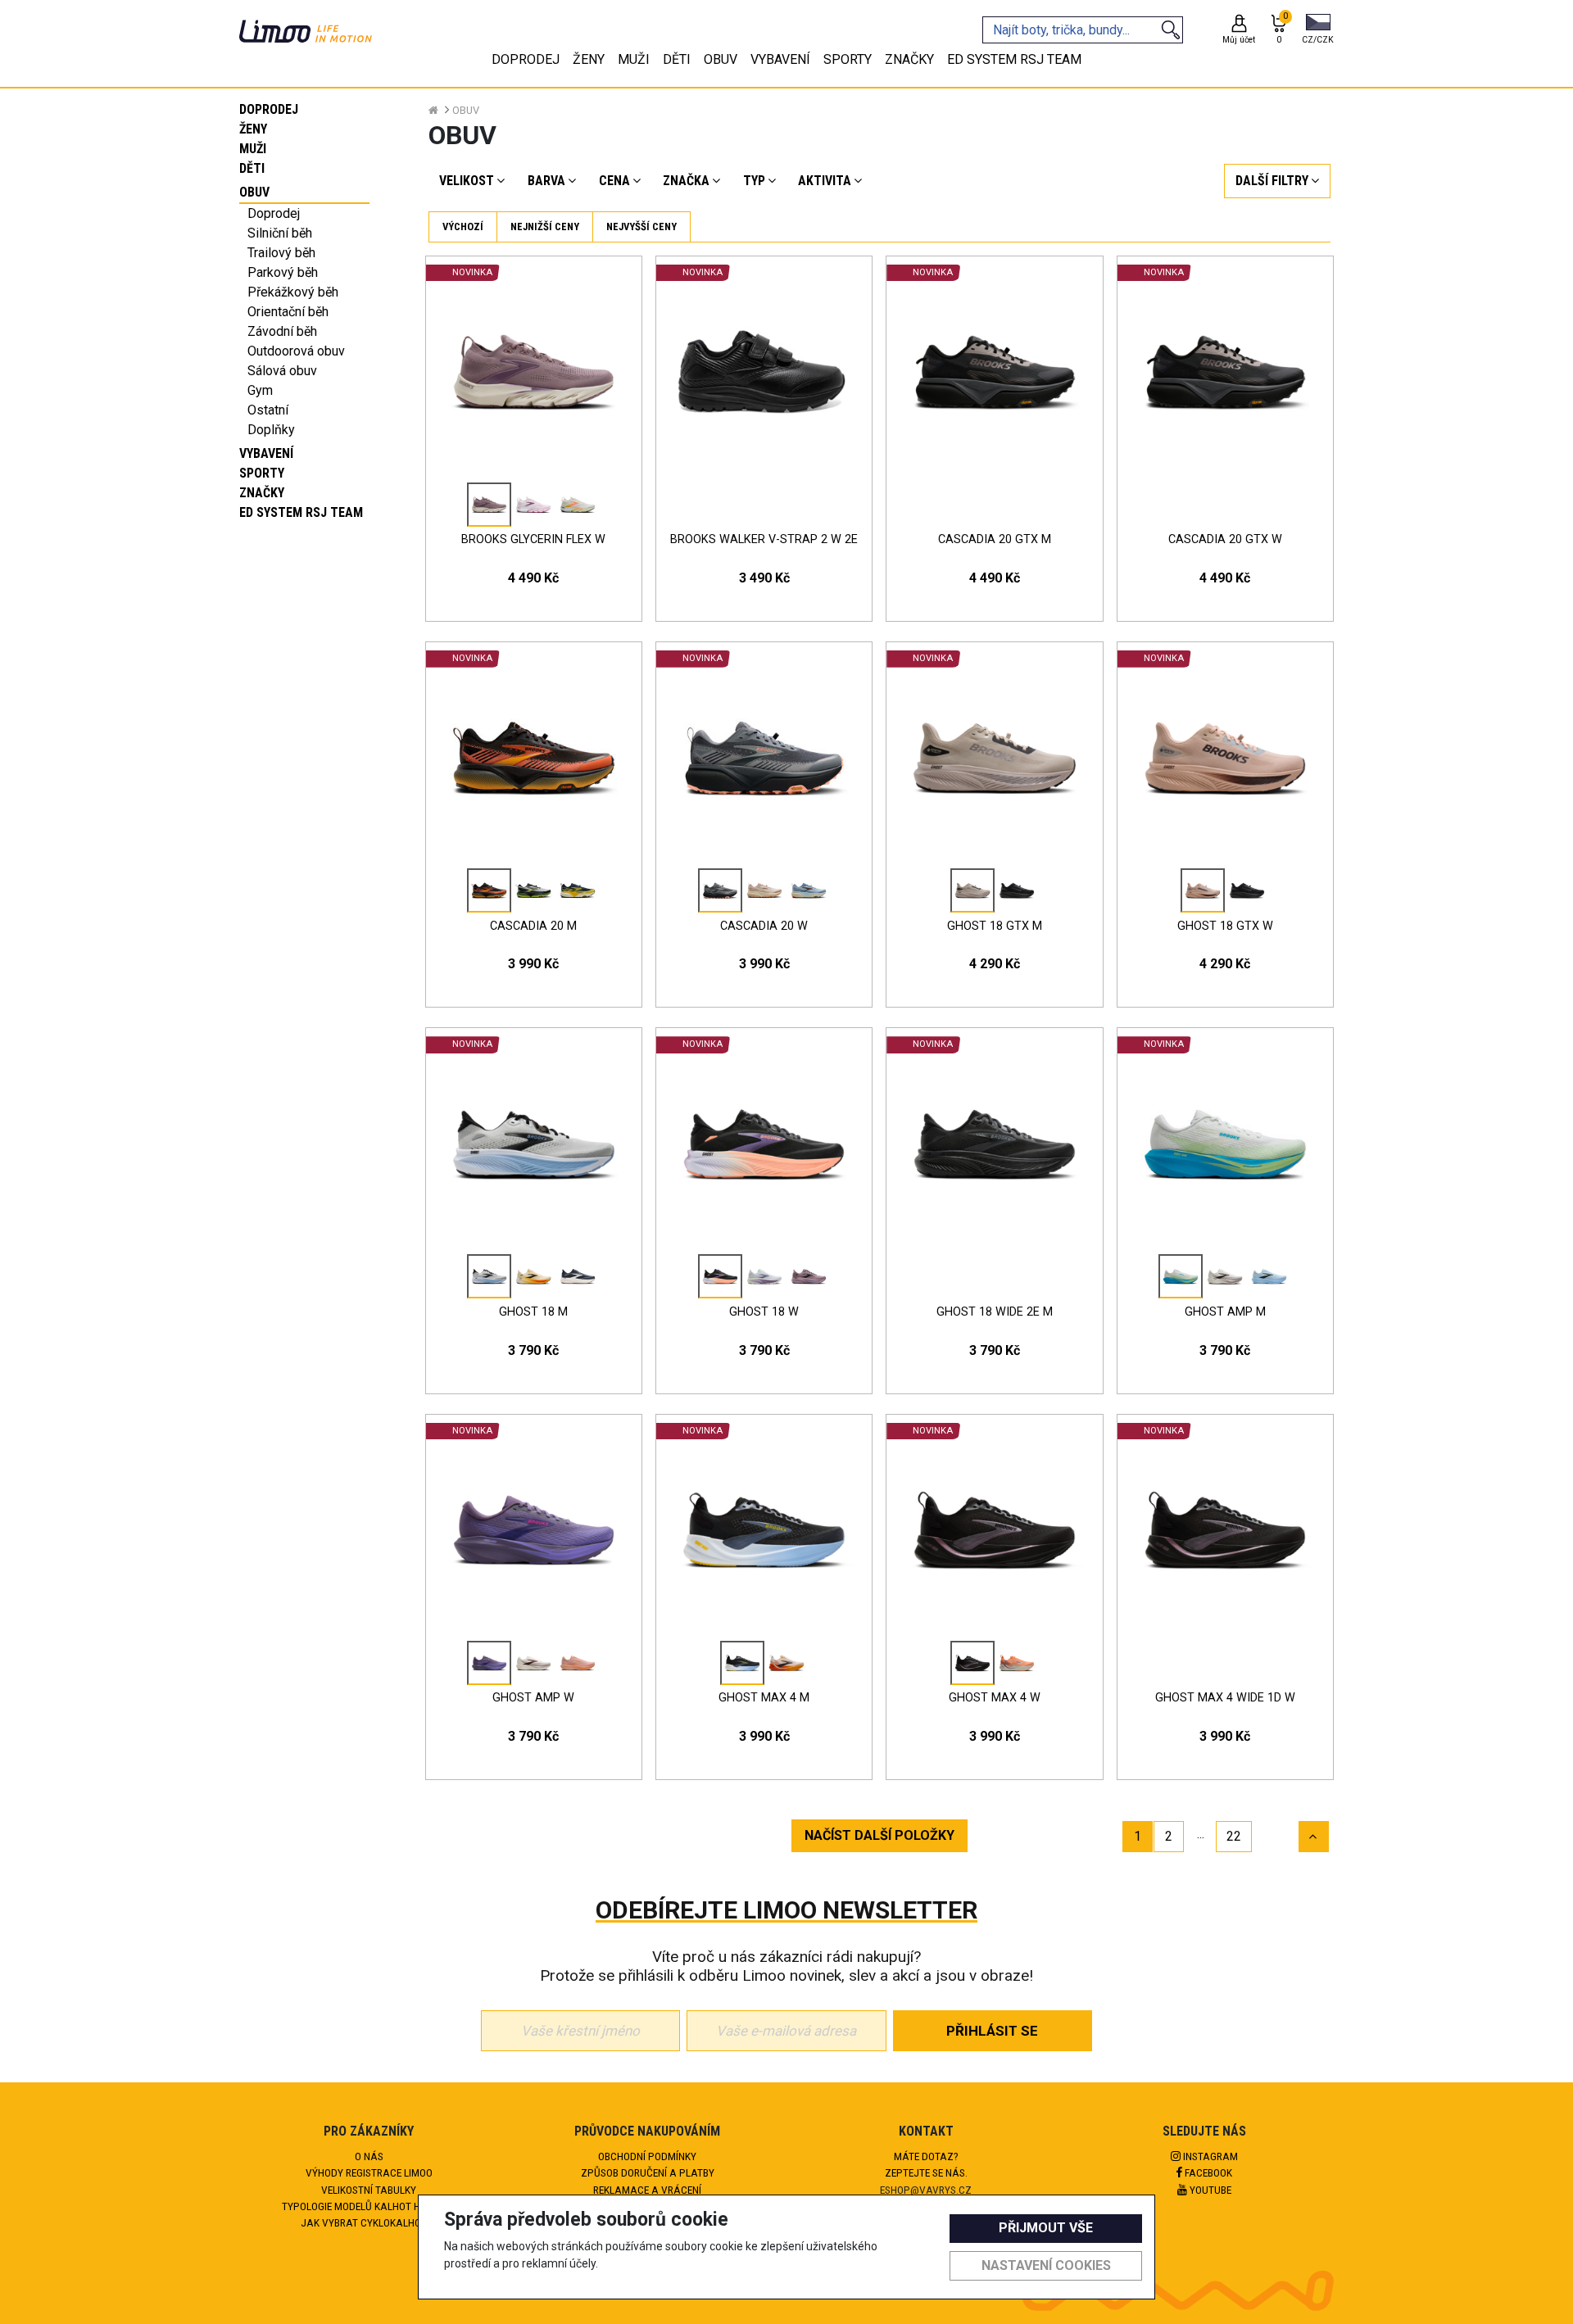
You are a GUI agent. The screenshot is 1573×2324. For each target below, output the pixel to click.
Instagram (1209, 2156)
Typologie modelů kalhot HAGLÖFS (369, 2206)
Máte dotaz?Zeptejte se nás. (926, 2164)
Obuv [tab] (721, 59)
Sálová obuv (282, 371)
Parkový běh (283, 272)
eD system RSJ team (301, 512)
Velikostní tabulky (369, 2190)
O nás (369, 2156)
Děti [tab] (677, 59)
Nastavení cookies (1046, 2265)
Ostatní (268, 410)
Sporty (262, 473)
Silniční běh (280, 233)
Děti (252, 168)
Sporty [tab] (848, 59)
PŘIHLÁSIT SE (992, 2031)
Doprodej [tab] (526, 59)
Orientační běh (288, 312)
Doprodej (269, 109)
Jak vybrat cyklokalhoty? (369, 2222)
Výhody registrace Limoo (369, 2172)
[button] (1318, 30)
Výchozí (463, 227)
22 (1234, 1836)
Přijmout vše (1046, 2228)
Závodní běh (282, 331)
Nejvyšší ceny (641, 227)
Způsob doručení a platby (648, 2172)
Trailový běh (281, 253)
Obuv (254, 192)
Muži (253, 149)
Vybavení (266, 453)
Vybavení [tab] (780, 59)
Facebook (1207, 2172)
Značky (262, 493)
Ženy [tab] (589, 59)
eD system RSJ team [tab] (1014, 59)
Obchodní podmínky (647, 2156)
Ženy (253, 129)
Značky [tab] (909, 59)
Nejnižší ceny (545, 227)
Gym (260, 390)
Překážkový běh (293, 292)
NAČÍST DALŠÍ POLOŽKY (879, 1835)
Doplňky (271, 430)
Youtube (1209, 2190)
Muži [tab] (634, 59)
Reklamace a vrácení (647, 2190)
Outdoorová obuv (296, 351)
